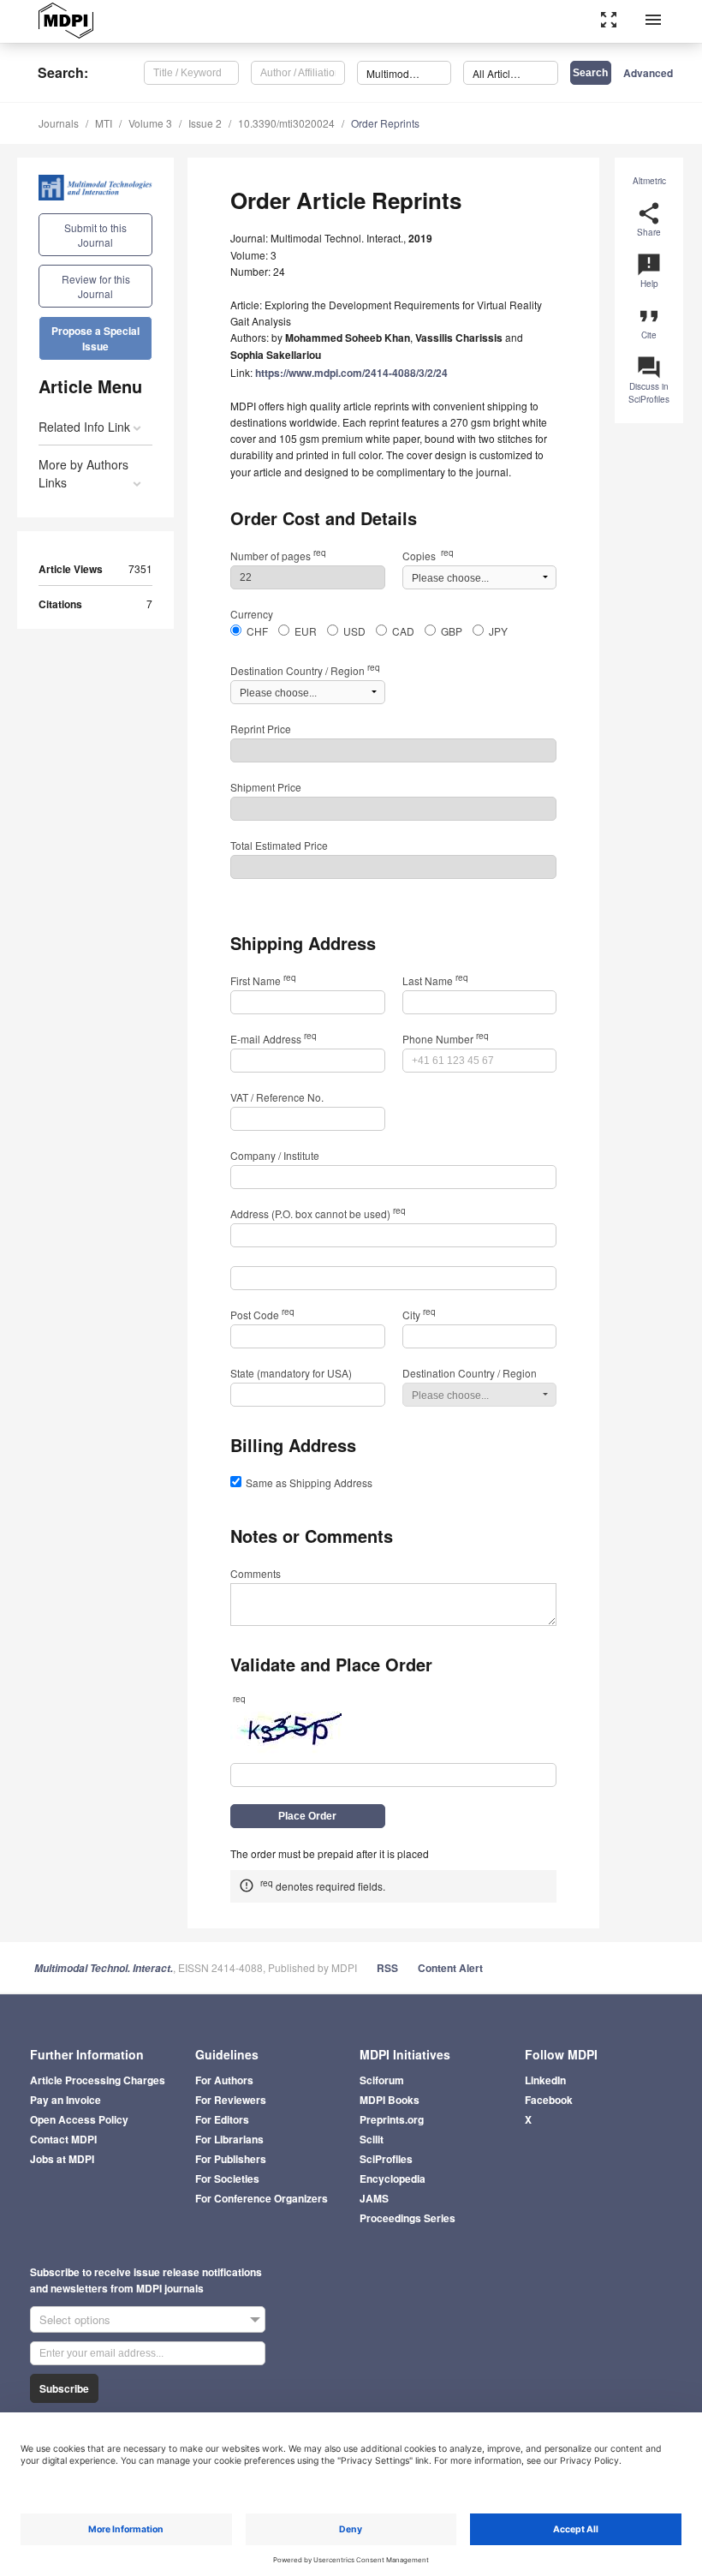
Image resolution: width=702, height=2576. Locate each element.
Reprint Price (261, 729)
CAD (403, 631)
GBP (452, 631)
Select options (75, 2319)
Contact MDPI (63, 2139)
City (419, 1315)
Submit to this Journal (95, 235)
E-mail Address (274, 1039)
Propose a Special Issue (95, 338)
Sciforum (382, 2080)
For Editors (222, 2119)
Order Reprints (385, 123)
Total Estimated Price (279, 845)
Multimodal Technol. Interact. (104, 1968)
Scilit (372, 2139)
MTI (104, 123)
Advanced (648, 73)
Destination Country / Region (305, 670)
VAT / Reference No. (277, 1097)
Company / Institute (275, 1155)
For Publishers (231, 2159)
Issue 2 (205, 123)
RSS (387, 1968)
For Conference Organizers (262, 2198)
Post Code (262, 1315)
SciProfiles (386, 2159)
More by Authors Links (83, 473)
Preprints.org (392, 2119)
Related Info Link (84, 427)
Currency (252, 614)
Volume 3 (150, 123)
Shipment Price (266, 787)
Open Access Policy (79, 2119)
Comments (256, 1573)
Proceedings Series (408, 2218)
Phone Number (446, 1039)
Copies (428, 556)
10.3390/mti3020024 (286, 123)
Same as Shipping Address (309, 1482)
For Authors (224, 2080)
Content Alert (450, 1968)
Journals (59, 123)
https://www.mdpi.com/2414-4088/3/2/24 (351, 373)
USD (354, 631)
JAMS (374, 2198)
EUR (306, 631)
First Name (263, 980)
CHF (257, 631)
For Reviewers (231, 2100)
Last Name (435, 980)
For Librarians (229, 2139)
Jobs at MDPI (62, 2159)
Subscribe (64, 2388)
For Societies (227, 2179)
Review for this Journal (96, 286)
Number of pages (278, 556)
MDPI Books (390, 2100)
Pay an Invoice (65, 2100)
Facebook (549, 2100)
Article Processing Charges (98, 2080)
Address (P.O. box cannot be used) (318, 1213)
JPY (498, 631)
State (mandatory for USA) (291, 1373)
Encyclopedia (393, 2179)
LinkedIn (545, 2080)
